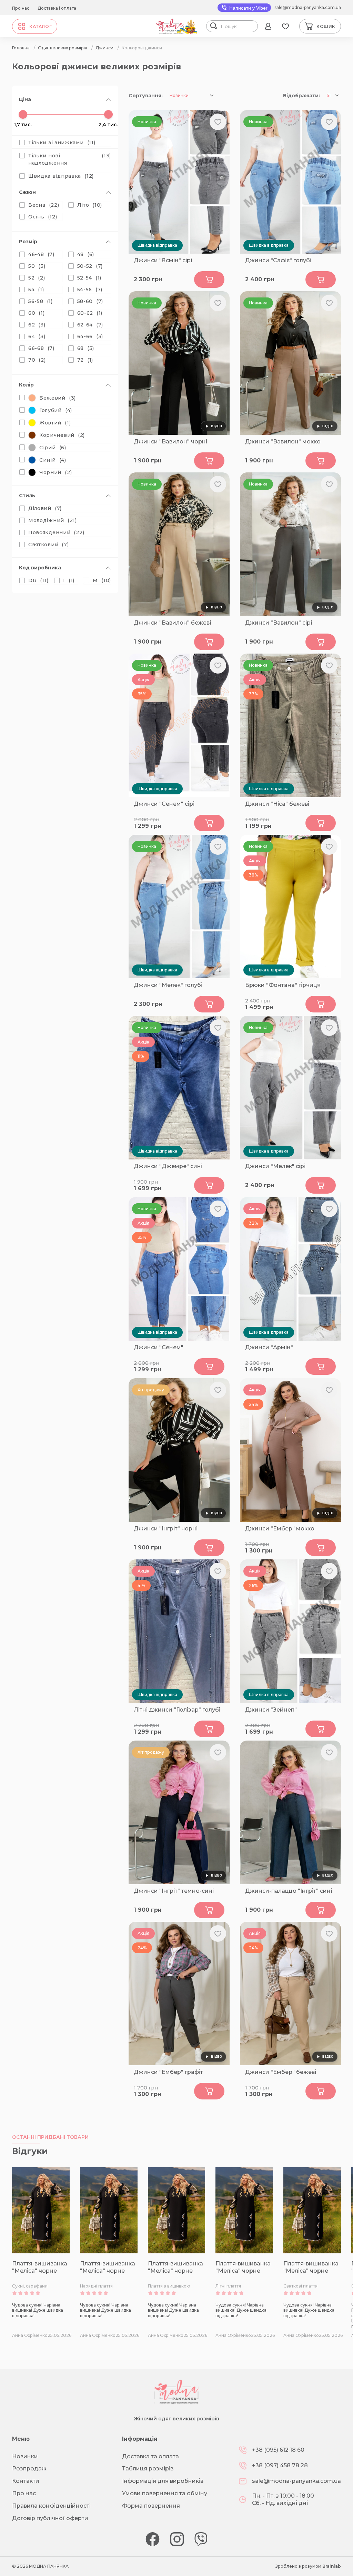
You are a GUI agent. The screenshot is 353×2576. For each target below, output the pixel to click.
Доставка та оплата (150, 2456)
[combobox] (238, 26)
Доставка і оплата (57, 8)
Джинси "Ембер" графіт (168, 2072)
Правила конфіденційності (51, 2506)
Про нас (21, 8)
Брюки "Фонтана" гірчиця (283, 985)
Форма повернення (151, 2506)
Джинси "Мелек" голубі (168, 985)
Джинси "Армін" (269, 1347)
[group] (41, 2253)
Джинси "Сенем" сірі (164, 804)
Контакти (26, 2481)
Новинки (25, 2456)
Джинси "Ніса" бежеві (277, 804)
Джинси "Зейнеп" (271, 1710)
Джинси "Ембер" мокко (280, 1529)
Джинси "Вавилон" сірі (279, 623)
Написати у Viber (248, 8)
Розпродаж (29, 2469)
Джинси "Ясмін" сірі (163, 260)
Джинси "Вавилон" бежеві (172, 623)
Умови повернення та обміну (165, 2493)
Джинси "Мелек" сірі (275, 1166)
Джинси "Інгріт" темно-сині (174, 1891)
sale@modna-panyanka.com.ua (308, 7)
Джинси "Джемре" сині (168, 1166)
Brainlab (332, 2566)
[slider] (23, 114)
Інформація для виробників (163, 2481)
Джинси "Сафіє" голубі (278, 260)
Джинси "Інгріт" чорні (166, 1529)
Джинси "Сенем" (159, 1347)
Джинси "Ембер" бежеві (281, 2072)
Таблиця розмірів (148, 2469)
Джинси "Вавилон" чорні (170, 442)
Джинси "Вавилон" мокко (283, 442)
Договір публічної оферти (50, 2518)
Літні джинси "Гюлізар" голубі (177, 1710)
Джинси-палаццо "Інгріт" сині (289, 1891)
